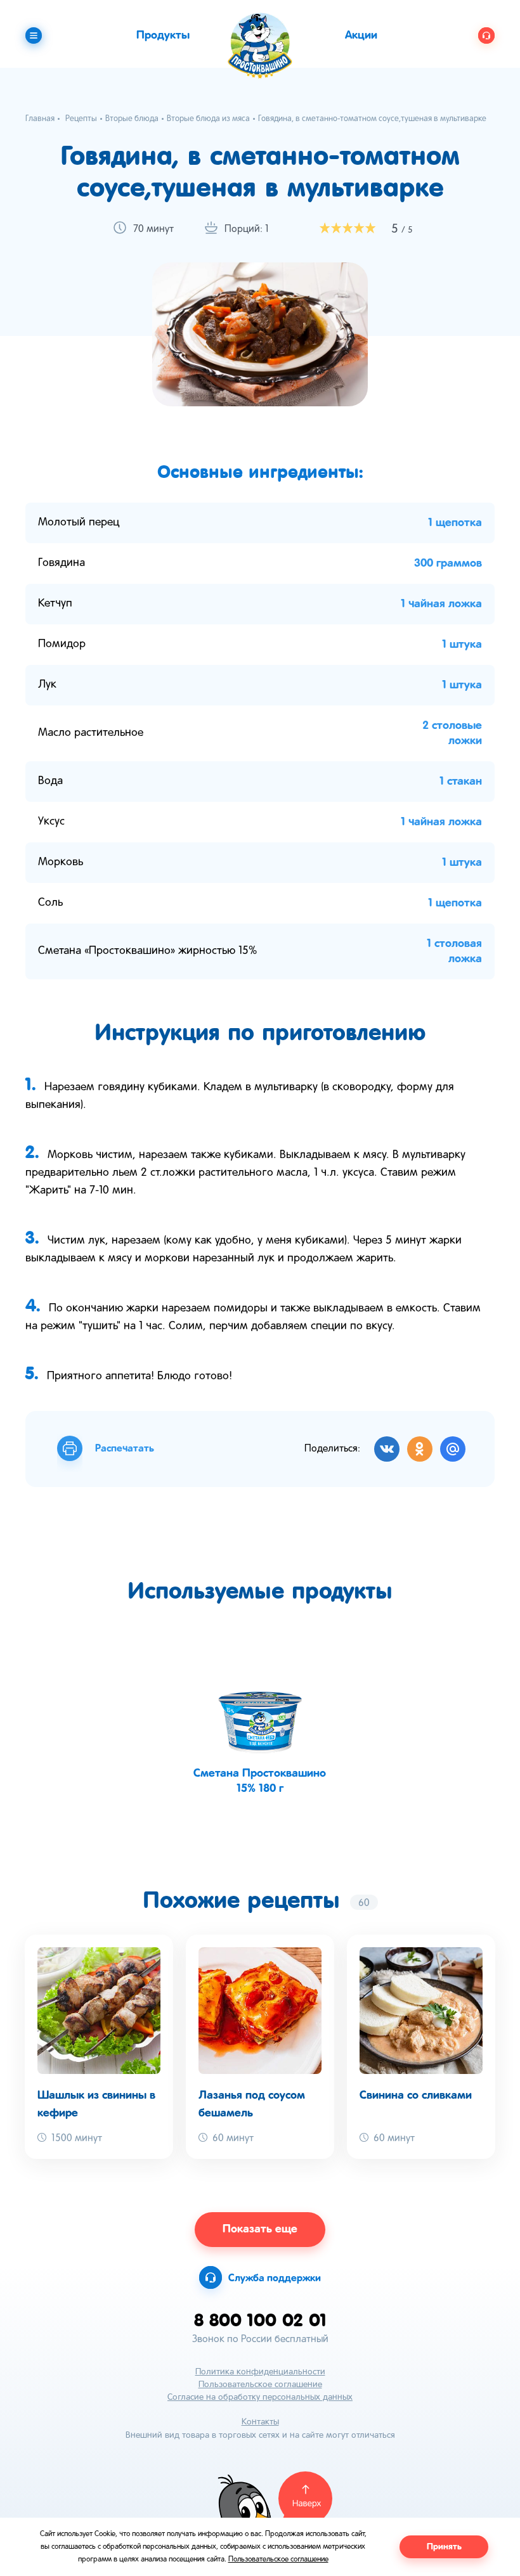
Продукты (163, 35)
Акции (361, 35)
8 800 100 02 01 (260, 2320)
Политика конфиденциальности (260, 2372)
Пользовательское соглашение (260, 2385)
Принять (444, 2547)
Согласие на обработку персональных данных (260, 2398)
